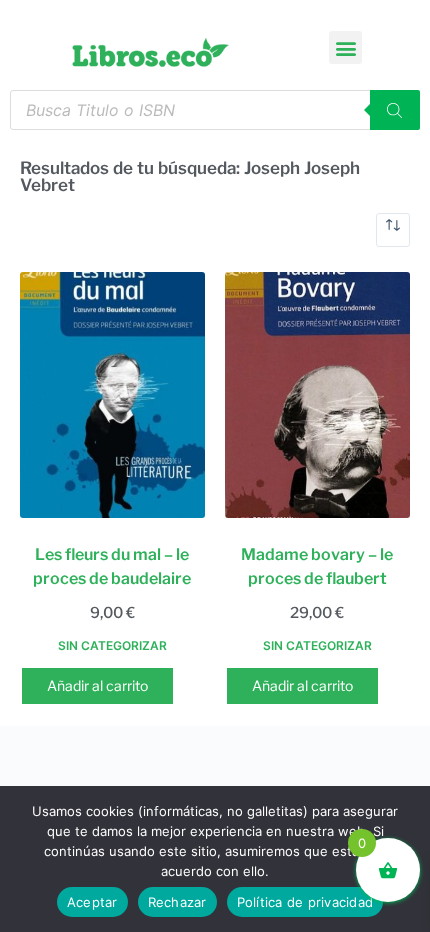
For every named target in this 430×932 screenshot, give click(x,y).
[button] (345, 47)
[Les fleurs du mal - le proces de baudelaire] (112, 395)
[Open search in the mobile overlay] (215, 110)
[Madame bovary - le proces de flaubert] (317, 395)
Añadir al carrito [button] (97, 685)
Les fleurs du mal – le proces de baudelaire (112, 566)
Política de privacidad (305, 902)
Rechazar (177, 902)
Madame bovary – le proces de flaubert (317, 566)
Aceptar (92, 902)
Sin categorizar (112, 645)
